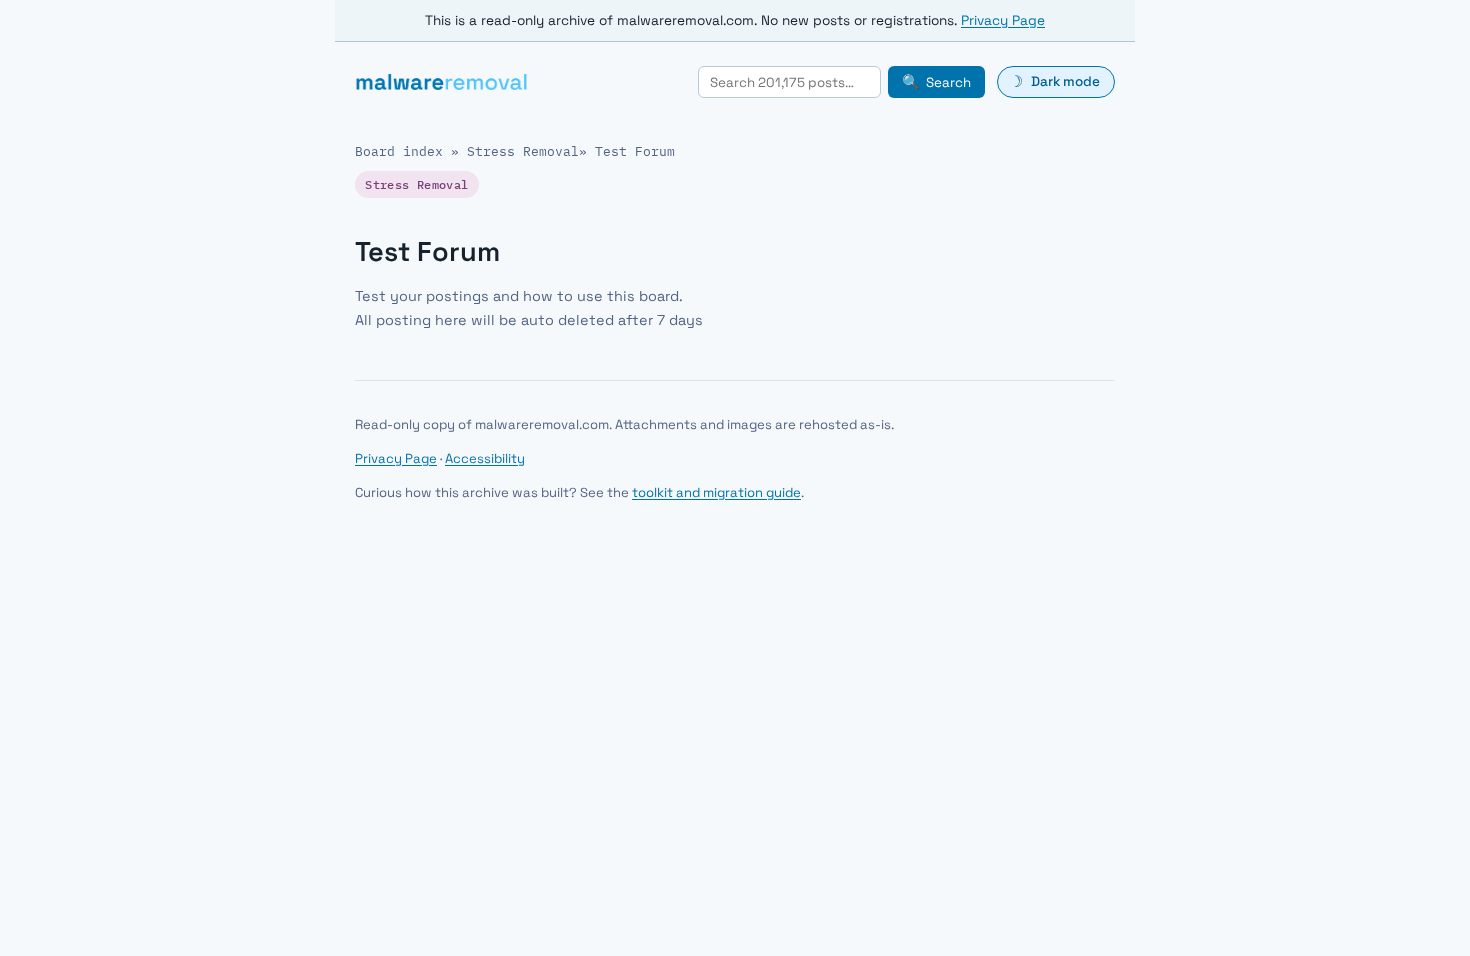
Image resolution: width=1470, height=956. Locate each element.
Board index (399, 151)
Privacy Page (1003, 20)
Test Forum (635, 151)
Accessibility (485, 458)
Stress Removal (523, 151)
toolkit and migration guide (716, 492)
